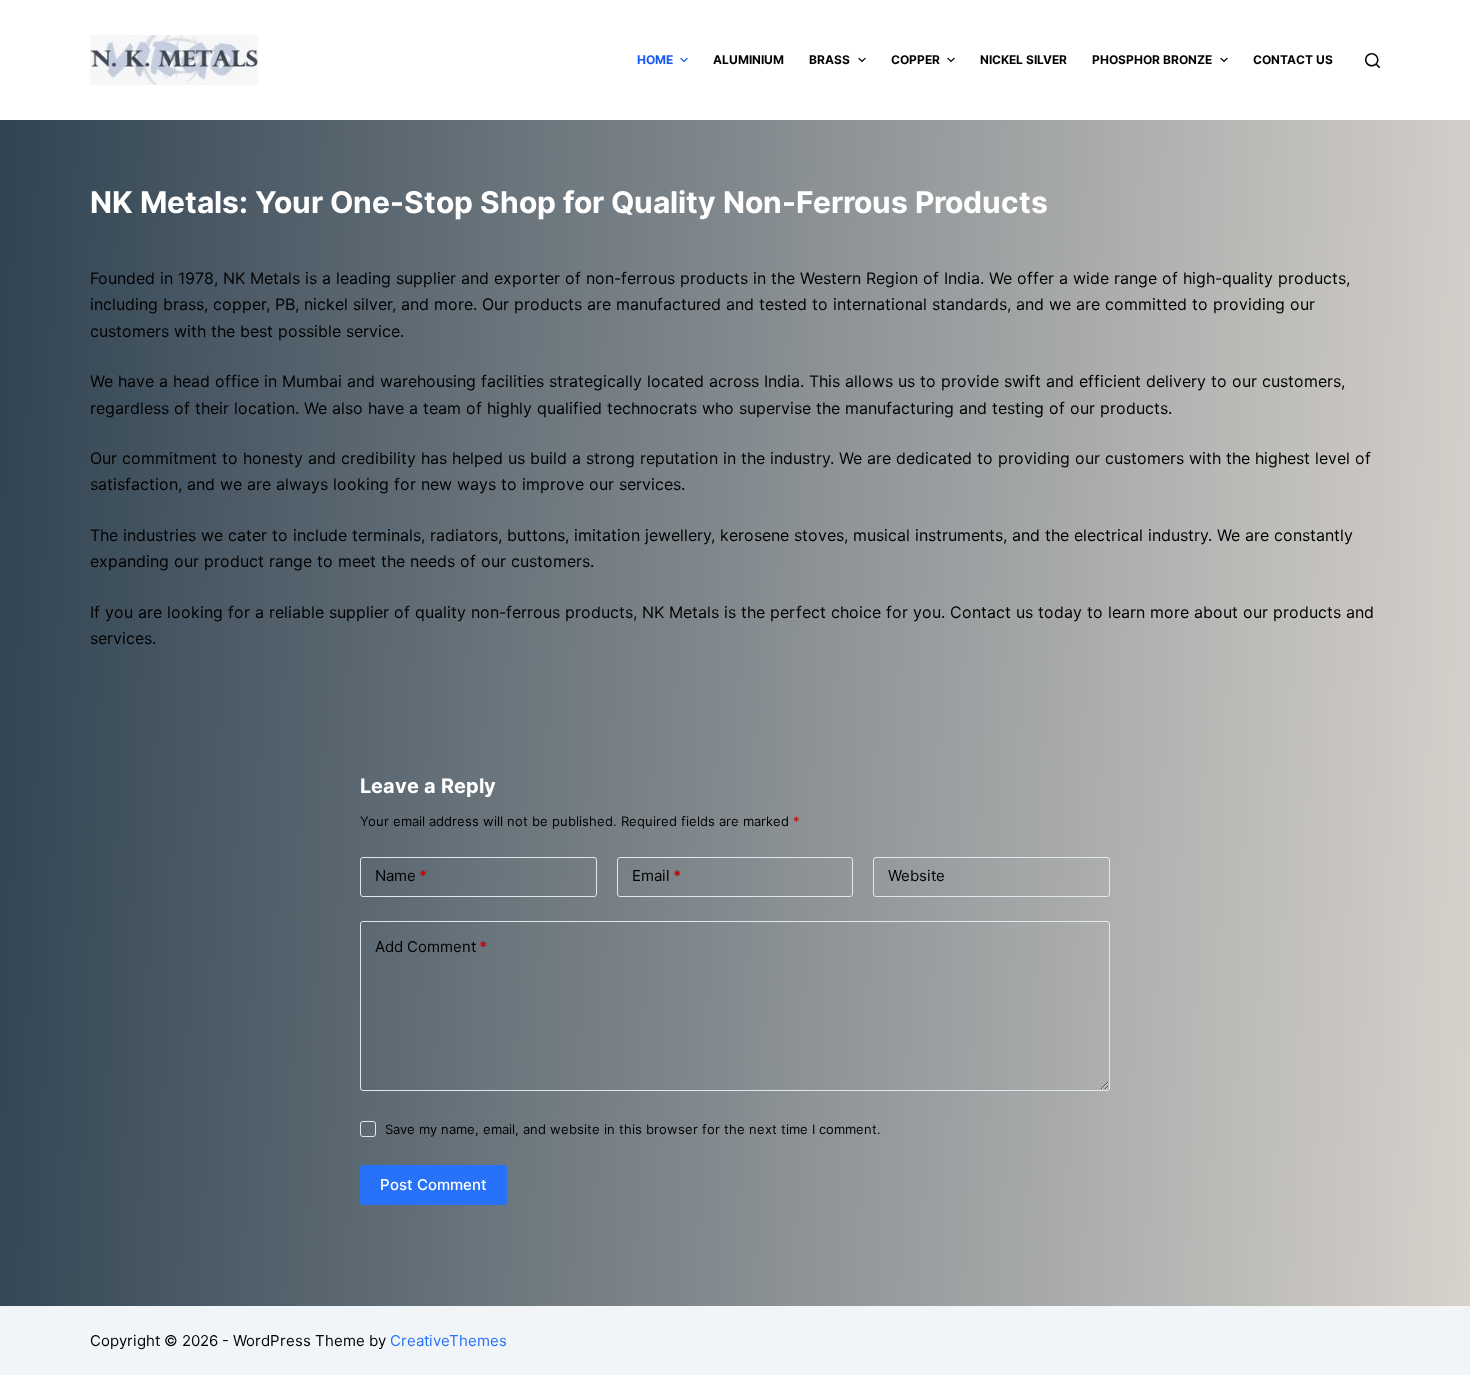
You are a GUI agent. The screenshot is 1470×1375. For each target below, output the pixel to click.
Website (916, 875)
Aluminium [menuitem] (748, 59)
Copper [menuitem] (915, 59)
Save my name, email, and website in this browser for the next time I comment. (633, 1129)
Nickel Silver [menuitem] (1023, 59)
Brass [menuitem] (829, 59)
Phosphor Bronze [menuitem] (1152, 59)
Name (401, 875)
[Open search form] (1372, 60)
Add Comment (431, 946)
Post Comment (433, 1184)
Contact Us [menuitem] (1293, 59)
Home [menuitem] (655, 59)
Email (656, 875)
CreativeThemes (448, 1340)
